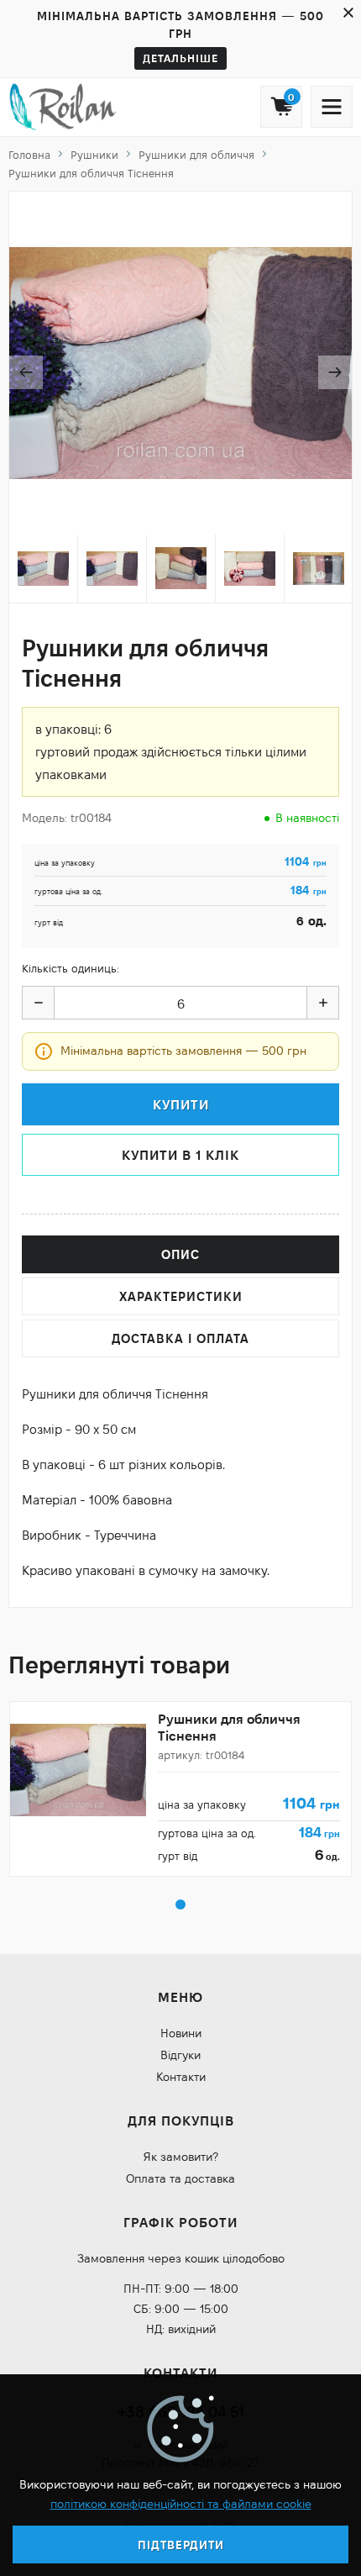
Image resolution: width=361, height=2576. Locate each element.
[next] (335, 372)
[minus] (39, 1003)
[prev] (26, 372)
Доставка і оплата (180, 1338)
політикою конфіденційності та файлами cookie (181, 2504)
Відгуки (180, 2055)
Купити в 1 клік (180, 1155)
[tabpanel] (180, 1789)
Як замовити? (181, 2157)
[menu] (332, 107)
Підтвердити (181, 2545)
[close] (348, 13)
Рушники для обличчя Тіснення (229, 1727)
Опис (180, 1254)
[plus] (322, 1003)
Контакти (181, 2077)
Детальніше (180, 58)
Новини (181, 2033)
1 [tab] (180, 1904)
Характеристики (181, 1296)
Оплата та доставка (180, 2178)
